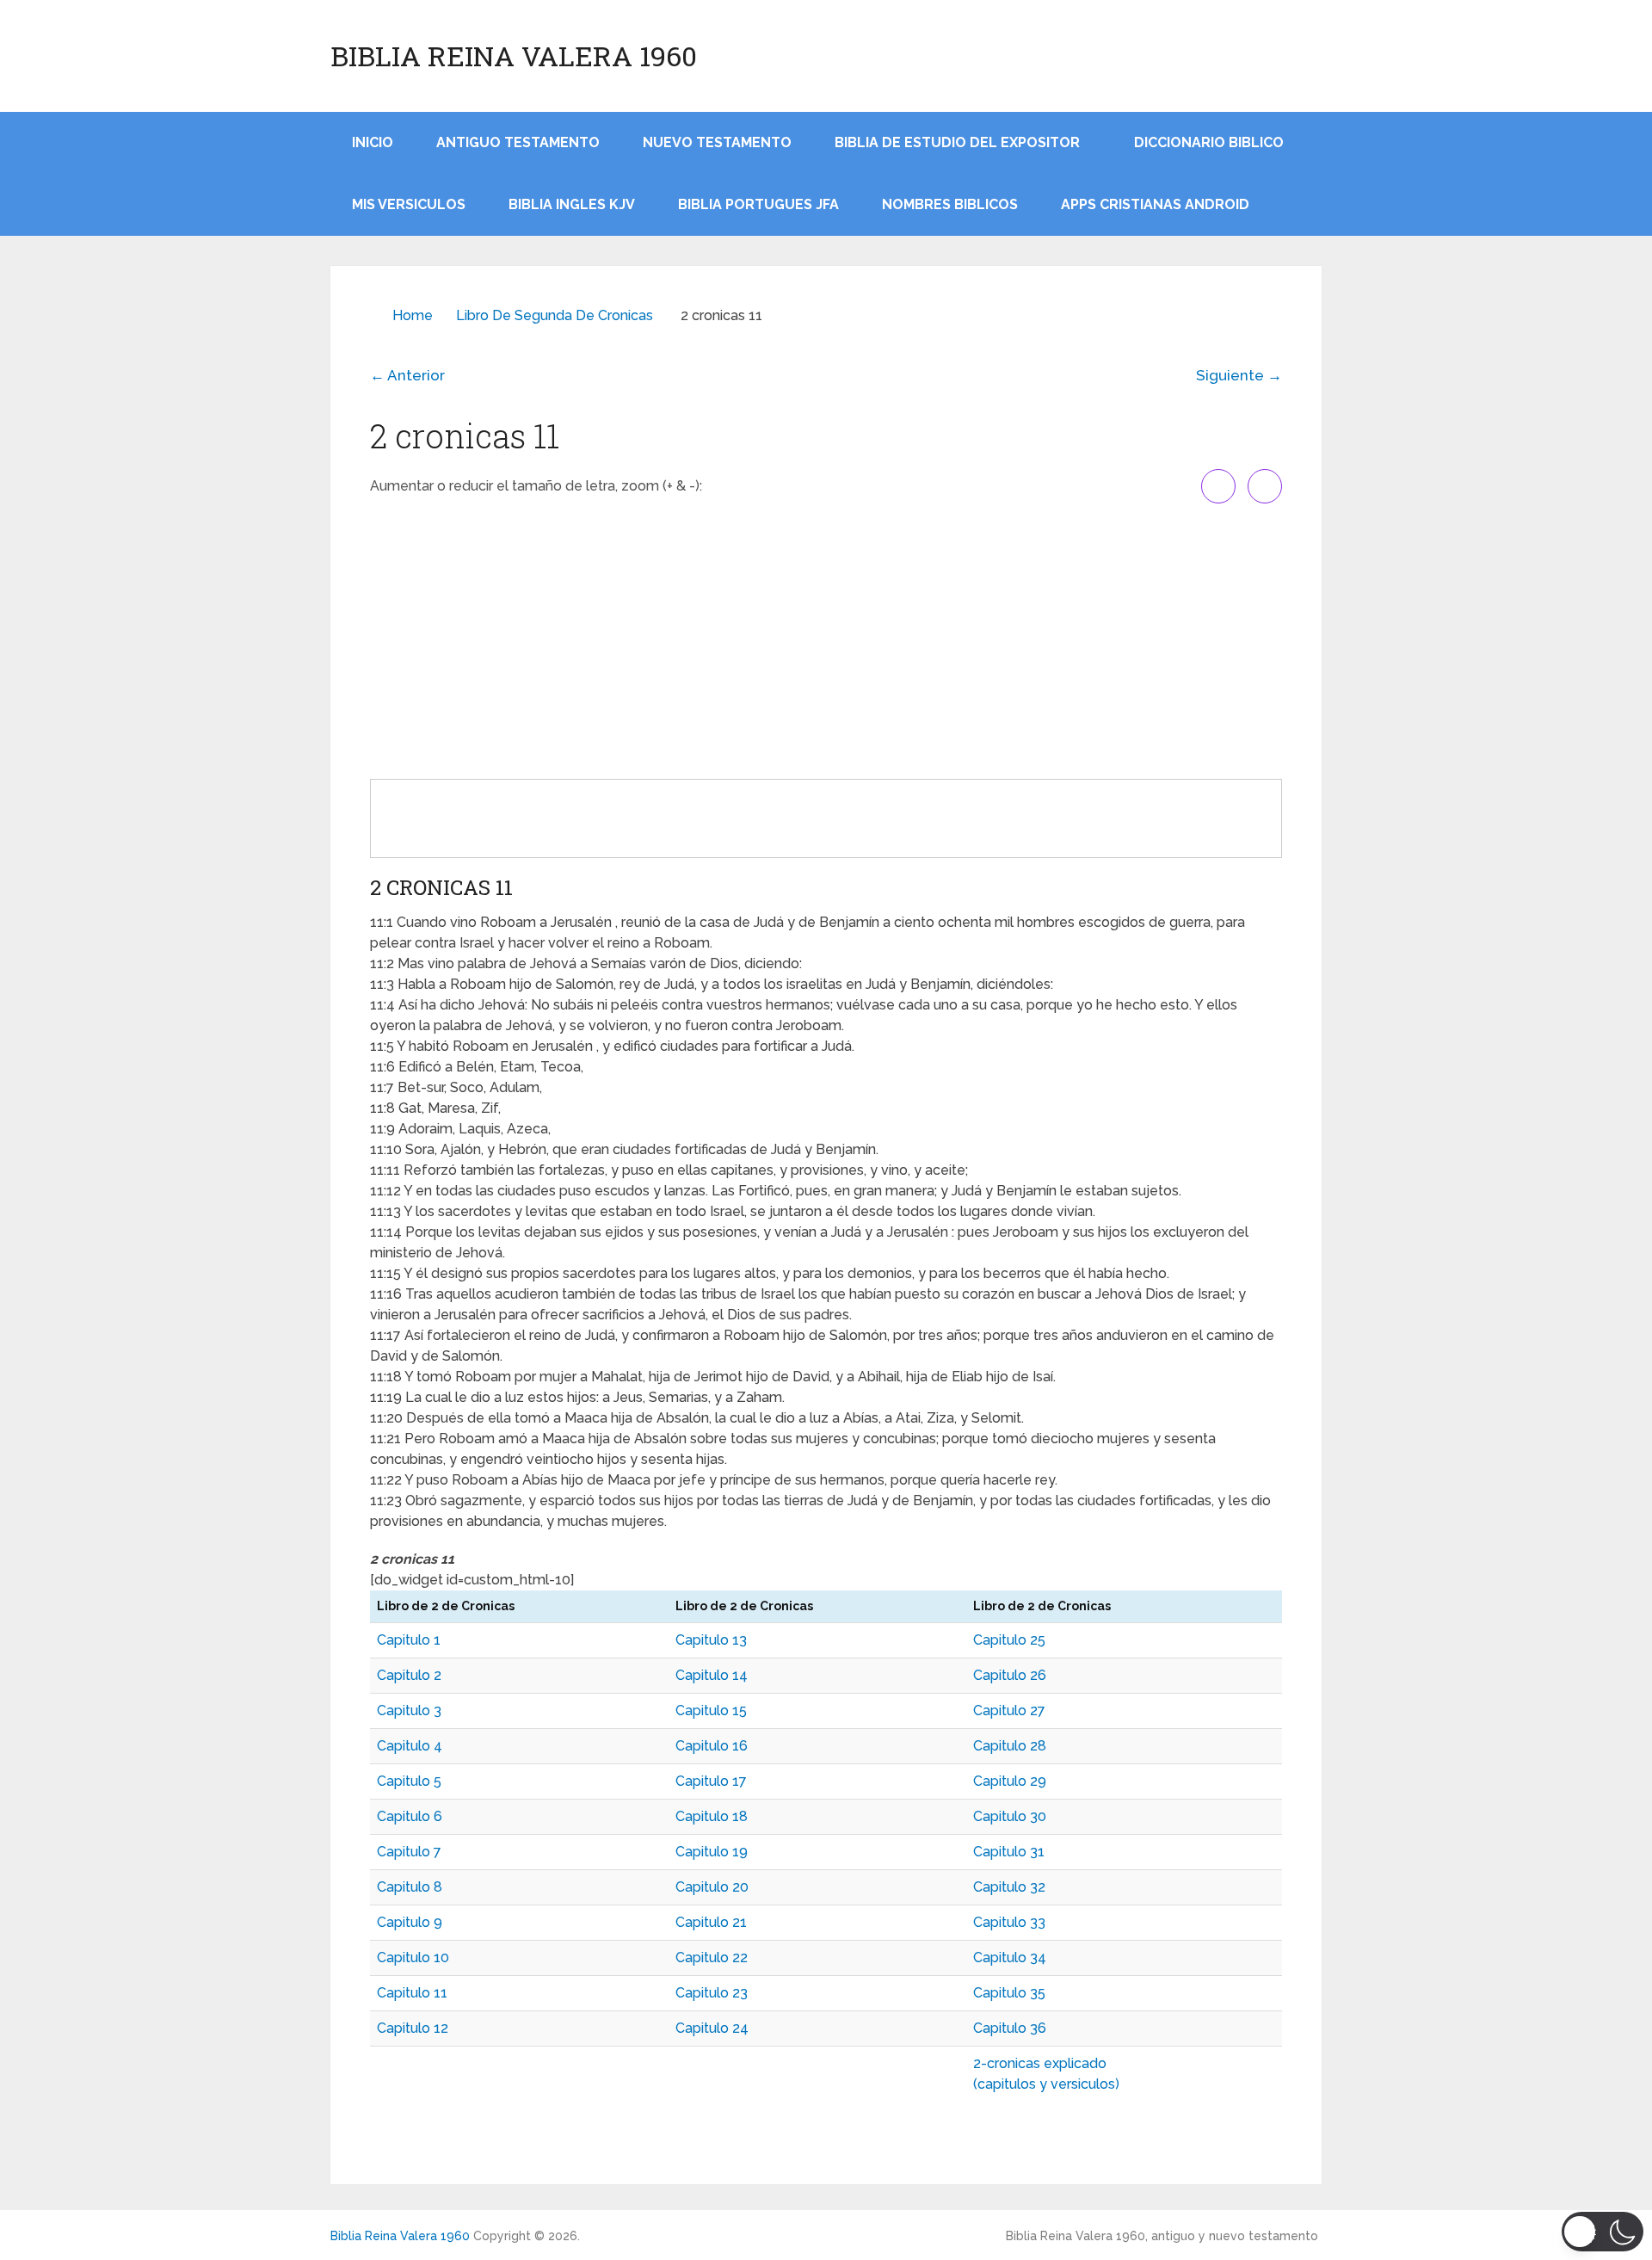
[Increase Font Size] (1218, 486)
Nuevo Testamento (717, 142)
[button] (1603, 2232)
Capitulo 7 (409, 1852)
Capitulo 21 (711, 1922)
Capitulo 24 (712, 2028)
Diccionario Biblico (1209, 142)
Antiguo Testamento (518, 142)
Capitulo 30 (1010, 1816)
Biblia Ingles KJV (572, 204)
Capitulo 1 (409, 1640)
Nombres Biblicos (950, 204)
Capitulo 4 (410, 1746)
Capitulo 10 (413, 1957)
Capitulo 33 (1009, 1922)
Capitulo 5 (409, 1781)
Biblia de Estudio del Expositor (957, 142)
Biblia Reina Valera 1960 (514, 56)
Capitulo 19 (712, 1852)
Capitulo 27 (1009, 1710)
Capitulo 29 (1010, 1781)
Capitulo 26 (1010, 1675)
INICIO (373, 142)
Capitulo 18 (712, 1816)
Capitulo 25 (1009, 1640)
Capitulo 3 (409, 1710)
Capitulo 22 (712, 1957)
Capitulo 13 (711, 1640)
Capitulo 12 (413, 2028)
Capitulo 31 (1009, 1852)
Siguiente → (1239, 375)
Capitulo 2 (409, 1675)
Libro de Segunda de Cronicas (555, 315)
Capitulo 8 (410, 1887)
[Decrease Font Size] (1265, 486)
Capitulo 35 (1009, 1993)
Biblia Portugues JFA (758, 204)
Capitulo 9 (410, 1922)
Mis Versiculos (409, 204)
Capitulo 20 (712, 1887)
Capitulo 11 (412, 1993)
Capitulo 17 (711, 1781)
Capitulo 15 (711, 1710)
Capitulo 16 (712, 1746)
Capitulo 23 (712, 1993)
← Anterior (407, 375)
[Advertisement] (826, 641)
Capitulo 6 (410, 1816)
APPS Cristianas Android (1155, 204)
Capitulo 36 (1010, 2028)
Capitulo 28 (1010, 1746)
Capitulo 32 (1009, 1887)
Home (413, 315)
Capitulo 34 (1010, 1957)
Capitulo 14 (712, 1675)
